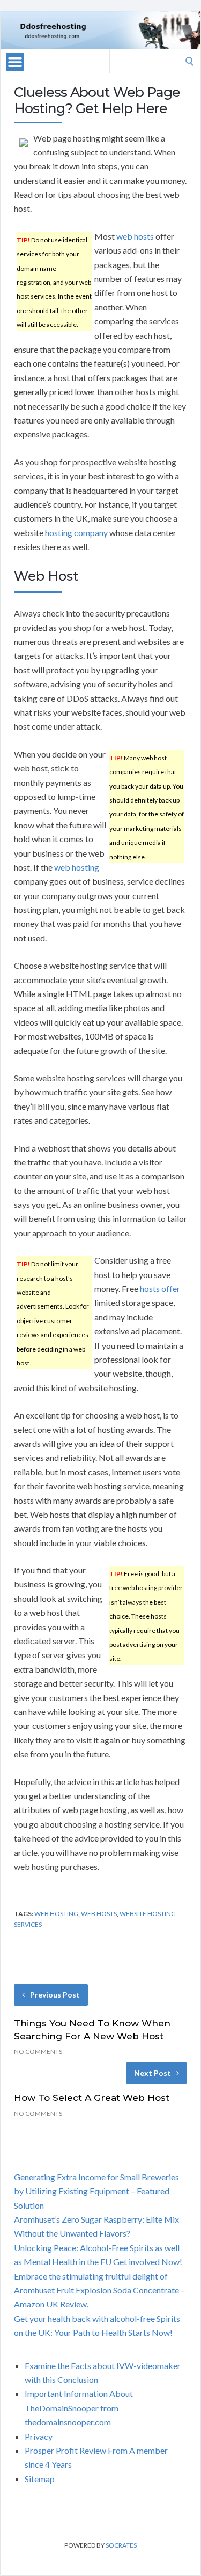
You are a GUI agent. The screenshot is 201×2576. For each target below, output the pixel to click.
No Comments (38, 2051)
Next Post (152, 2073)
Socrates (121, 2545)
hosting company (76, 533)
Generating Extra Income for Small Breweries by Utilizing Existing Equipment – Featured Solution (96, 2191)
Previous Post (55, 1995)
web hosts (135, 236)
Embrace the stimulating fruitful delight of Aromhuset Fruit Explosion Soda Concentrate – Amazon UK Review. (99, 2290)
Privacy (39, 2436)
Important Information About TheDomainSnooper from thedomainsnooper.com (79, 2408)
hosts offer (160, 1289)
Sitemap (40, 2479)
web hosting (77, 867)
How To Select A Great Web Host (92, 2098)
